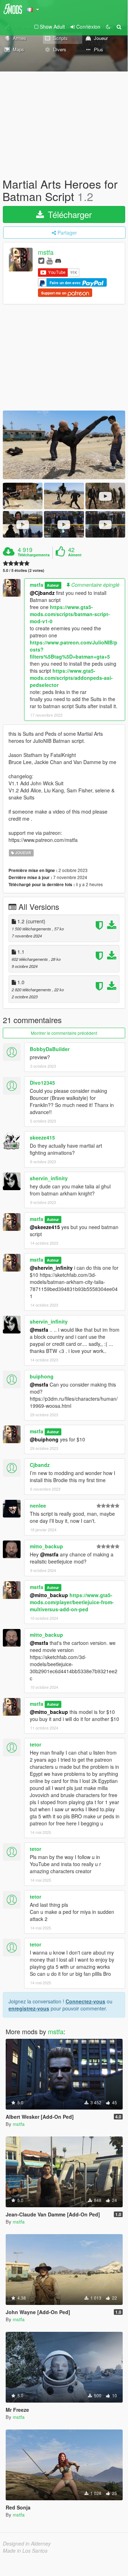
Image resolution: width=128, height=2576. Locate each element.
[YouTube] (49, 260)
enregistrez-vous (29, 2008)
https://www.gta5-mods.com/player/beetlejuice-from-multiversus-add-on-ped (72, 1602)
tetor (35, 1744)
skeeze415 (42, 1137)
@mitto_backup (49, 1595)
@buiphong (44, 1439)
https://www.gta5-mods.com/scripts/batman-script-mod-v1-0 (70, 614)
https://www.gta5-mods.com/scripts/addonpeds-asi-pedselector (71, 678)
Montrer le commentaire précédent (64, 1033)
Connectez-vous (85, 2001)
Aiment (75, 555)
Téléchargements (34, 555)
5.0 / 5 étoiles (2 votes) (24, 570)
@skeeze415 (45, 1227)
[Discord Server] (58, 260)
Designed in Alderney (27, 2543)
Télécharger (69, 214)
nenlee (38, 1505)
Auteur (53, 585)
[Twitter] (41, 260)
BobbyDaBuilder (50, 1049)
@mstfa (39, 1330)
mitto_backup (46, 1546)
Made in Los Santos (25, 2551)
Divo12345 (42, 1083)
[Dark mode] (108, 27)
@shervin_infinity (51, 1268)
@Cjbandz (42, 593)
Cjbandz (40, 1465)
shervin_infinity (49, 1178)
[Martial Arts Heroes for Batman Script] (64, 445)
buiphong (42, 1376)
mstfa (46, 252)
